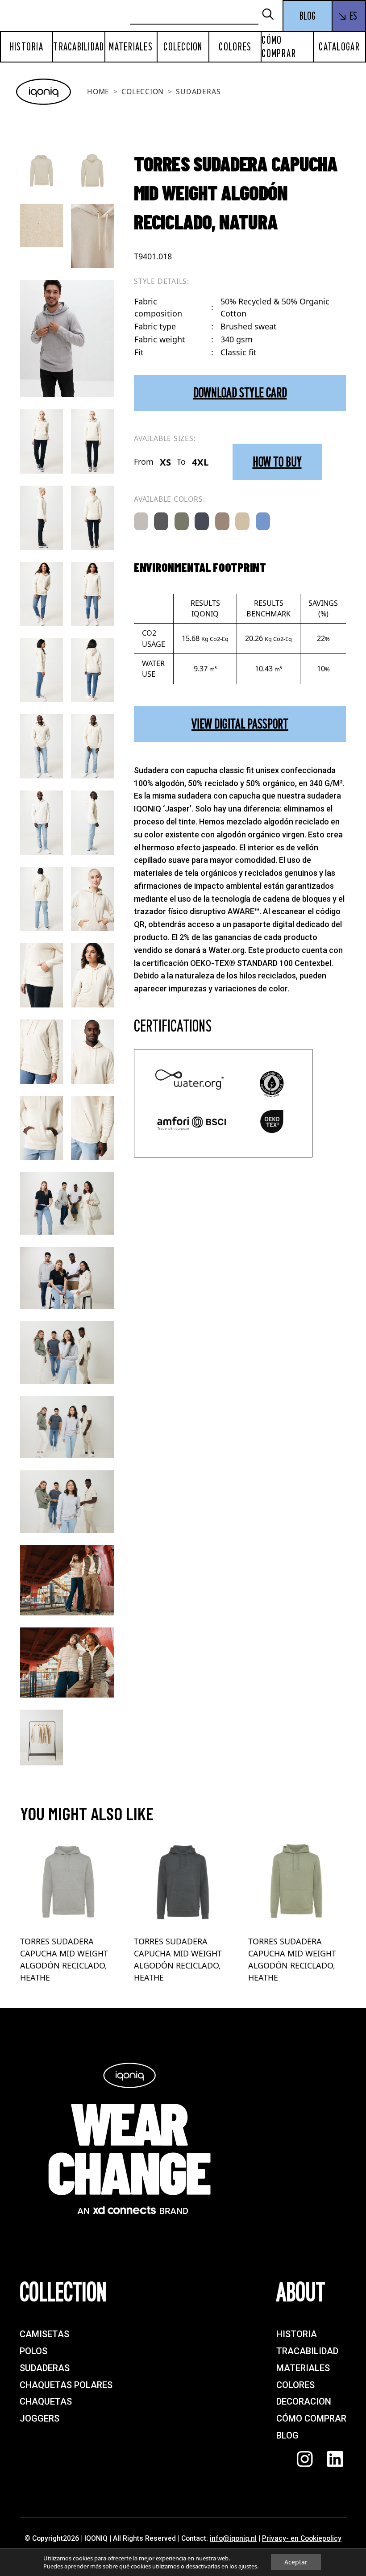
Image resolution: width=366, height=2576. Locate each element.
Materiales (131, 47)
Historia (27, 47)
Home (98, 92)
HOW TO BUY (277, 462)
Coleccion (183, 47)
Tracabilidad (79, 47)
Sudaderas (198, 92)
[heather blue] (263, 521)
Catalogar (339, 47)
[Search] (272, 15)
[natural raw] (242, 521)
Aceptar (296, 2562)
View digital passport (240, 724)
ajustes (248, 2566)
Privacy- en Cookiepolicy (302, 2538)
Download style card (240, 393)
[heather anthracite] (161, 521)
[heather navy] (202, 521)
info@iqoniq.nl (233, 2538)
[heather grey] (141, 521)
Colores (235, 47)
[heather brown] (222, 521)
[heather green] (182, 521)
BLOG (308, 16)
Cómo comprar (279, 47)
